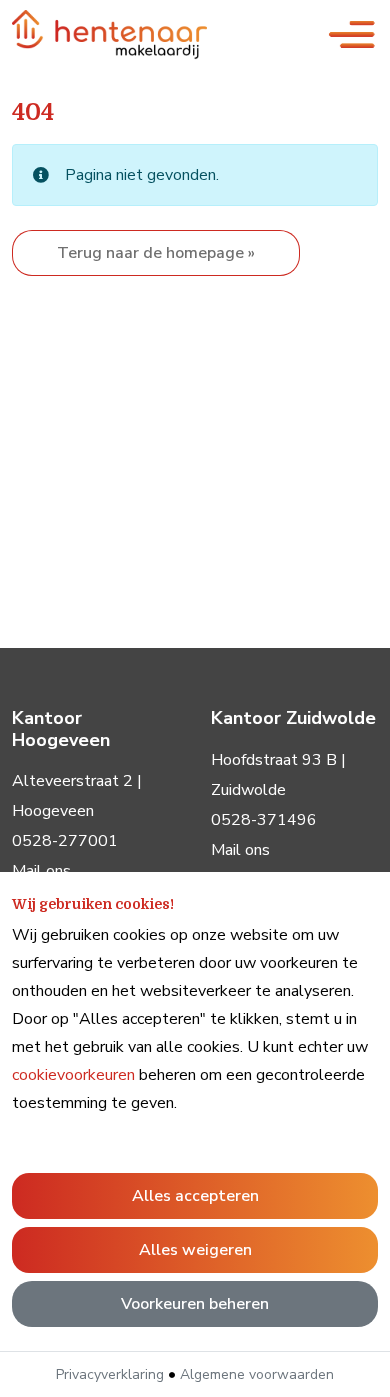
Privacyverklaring (110, 1374)
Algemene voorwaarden (257, 1374)
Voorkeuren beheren (195, 1304)
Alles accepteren (195, 1196)
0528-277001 (65, 841)
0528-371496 (264, 820)
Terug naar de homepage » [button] (156, 253)
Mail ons (240, 850)
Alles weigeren (195, 1250)
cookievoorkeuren (73, 1075)
